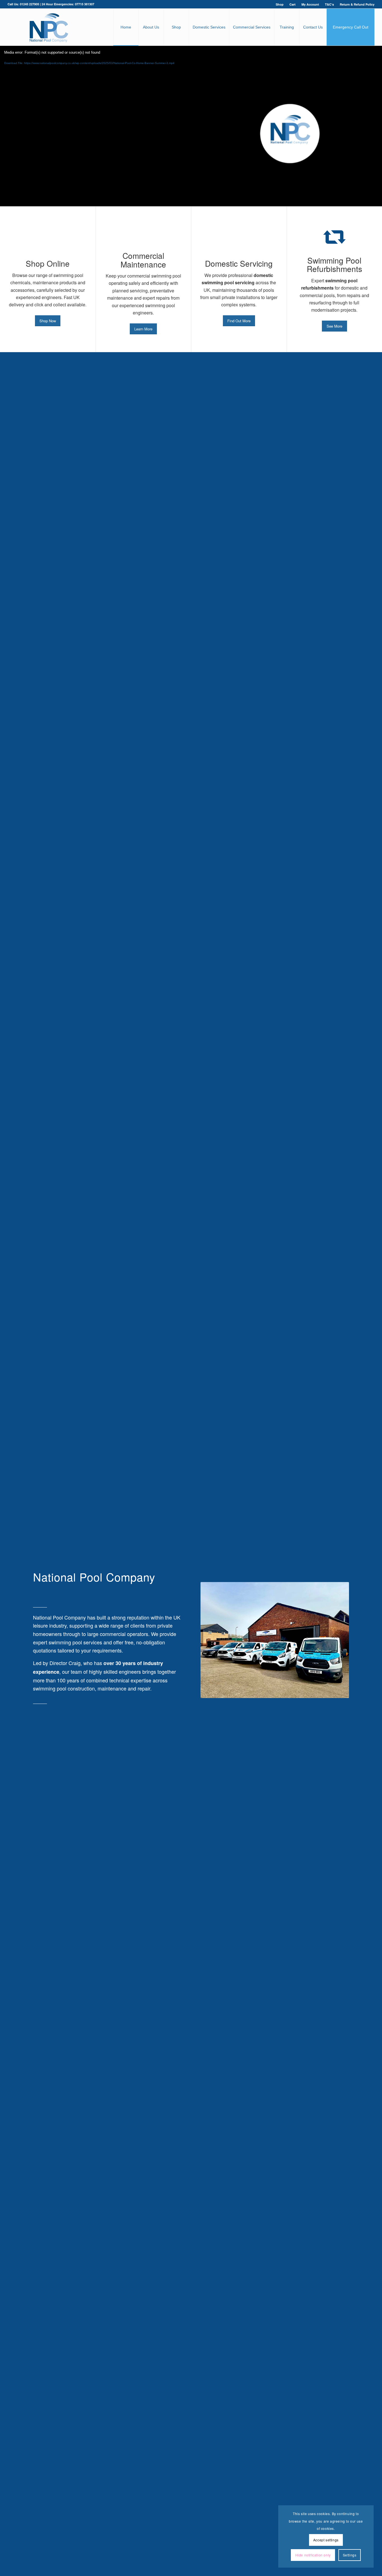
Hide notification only (313, 2555)
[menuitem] (280, 4)
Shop (280, 4)
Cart (293, 4)
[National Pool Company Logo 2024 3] (49, 27)
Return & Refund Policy (357, 4)
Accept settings (326, 2540)
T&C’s (329, 4)
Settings (350, 2555)
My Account (310, 4)
